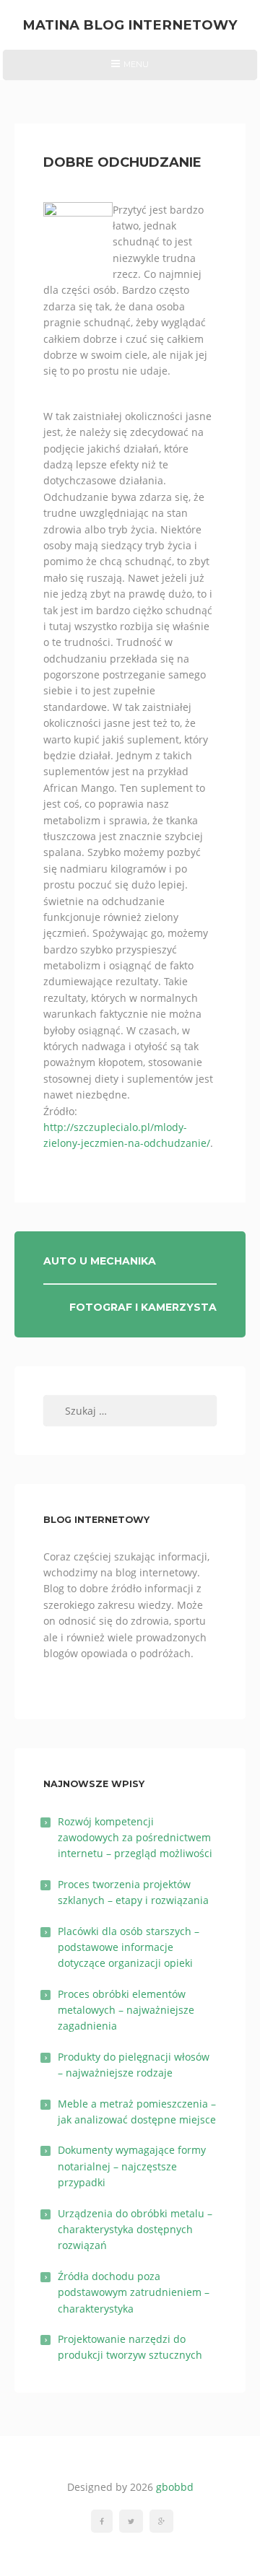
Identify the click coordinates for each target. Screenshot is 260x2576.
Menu (130, 69)
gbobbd (175, 2487)
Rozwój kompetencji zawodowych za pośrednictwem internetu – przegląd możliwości (135, 1838)
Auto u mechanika (100, 1261)
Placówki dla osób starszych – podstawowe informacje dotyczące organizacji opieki (129, 1947)
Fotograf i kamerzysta (143, 1307)
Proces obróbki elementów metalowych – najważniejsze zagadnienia (126, 2010)
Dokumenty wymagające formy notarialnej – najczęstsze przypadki (132, 2166)
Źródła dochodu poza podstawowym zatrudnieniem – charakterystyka (134, 2292)
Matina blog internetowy (130, 25)
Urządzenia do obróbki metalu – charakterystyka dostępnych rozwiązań (135, 2230)
